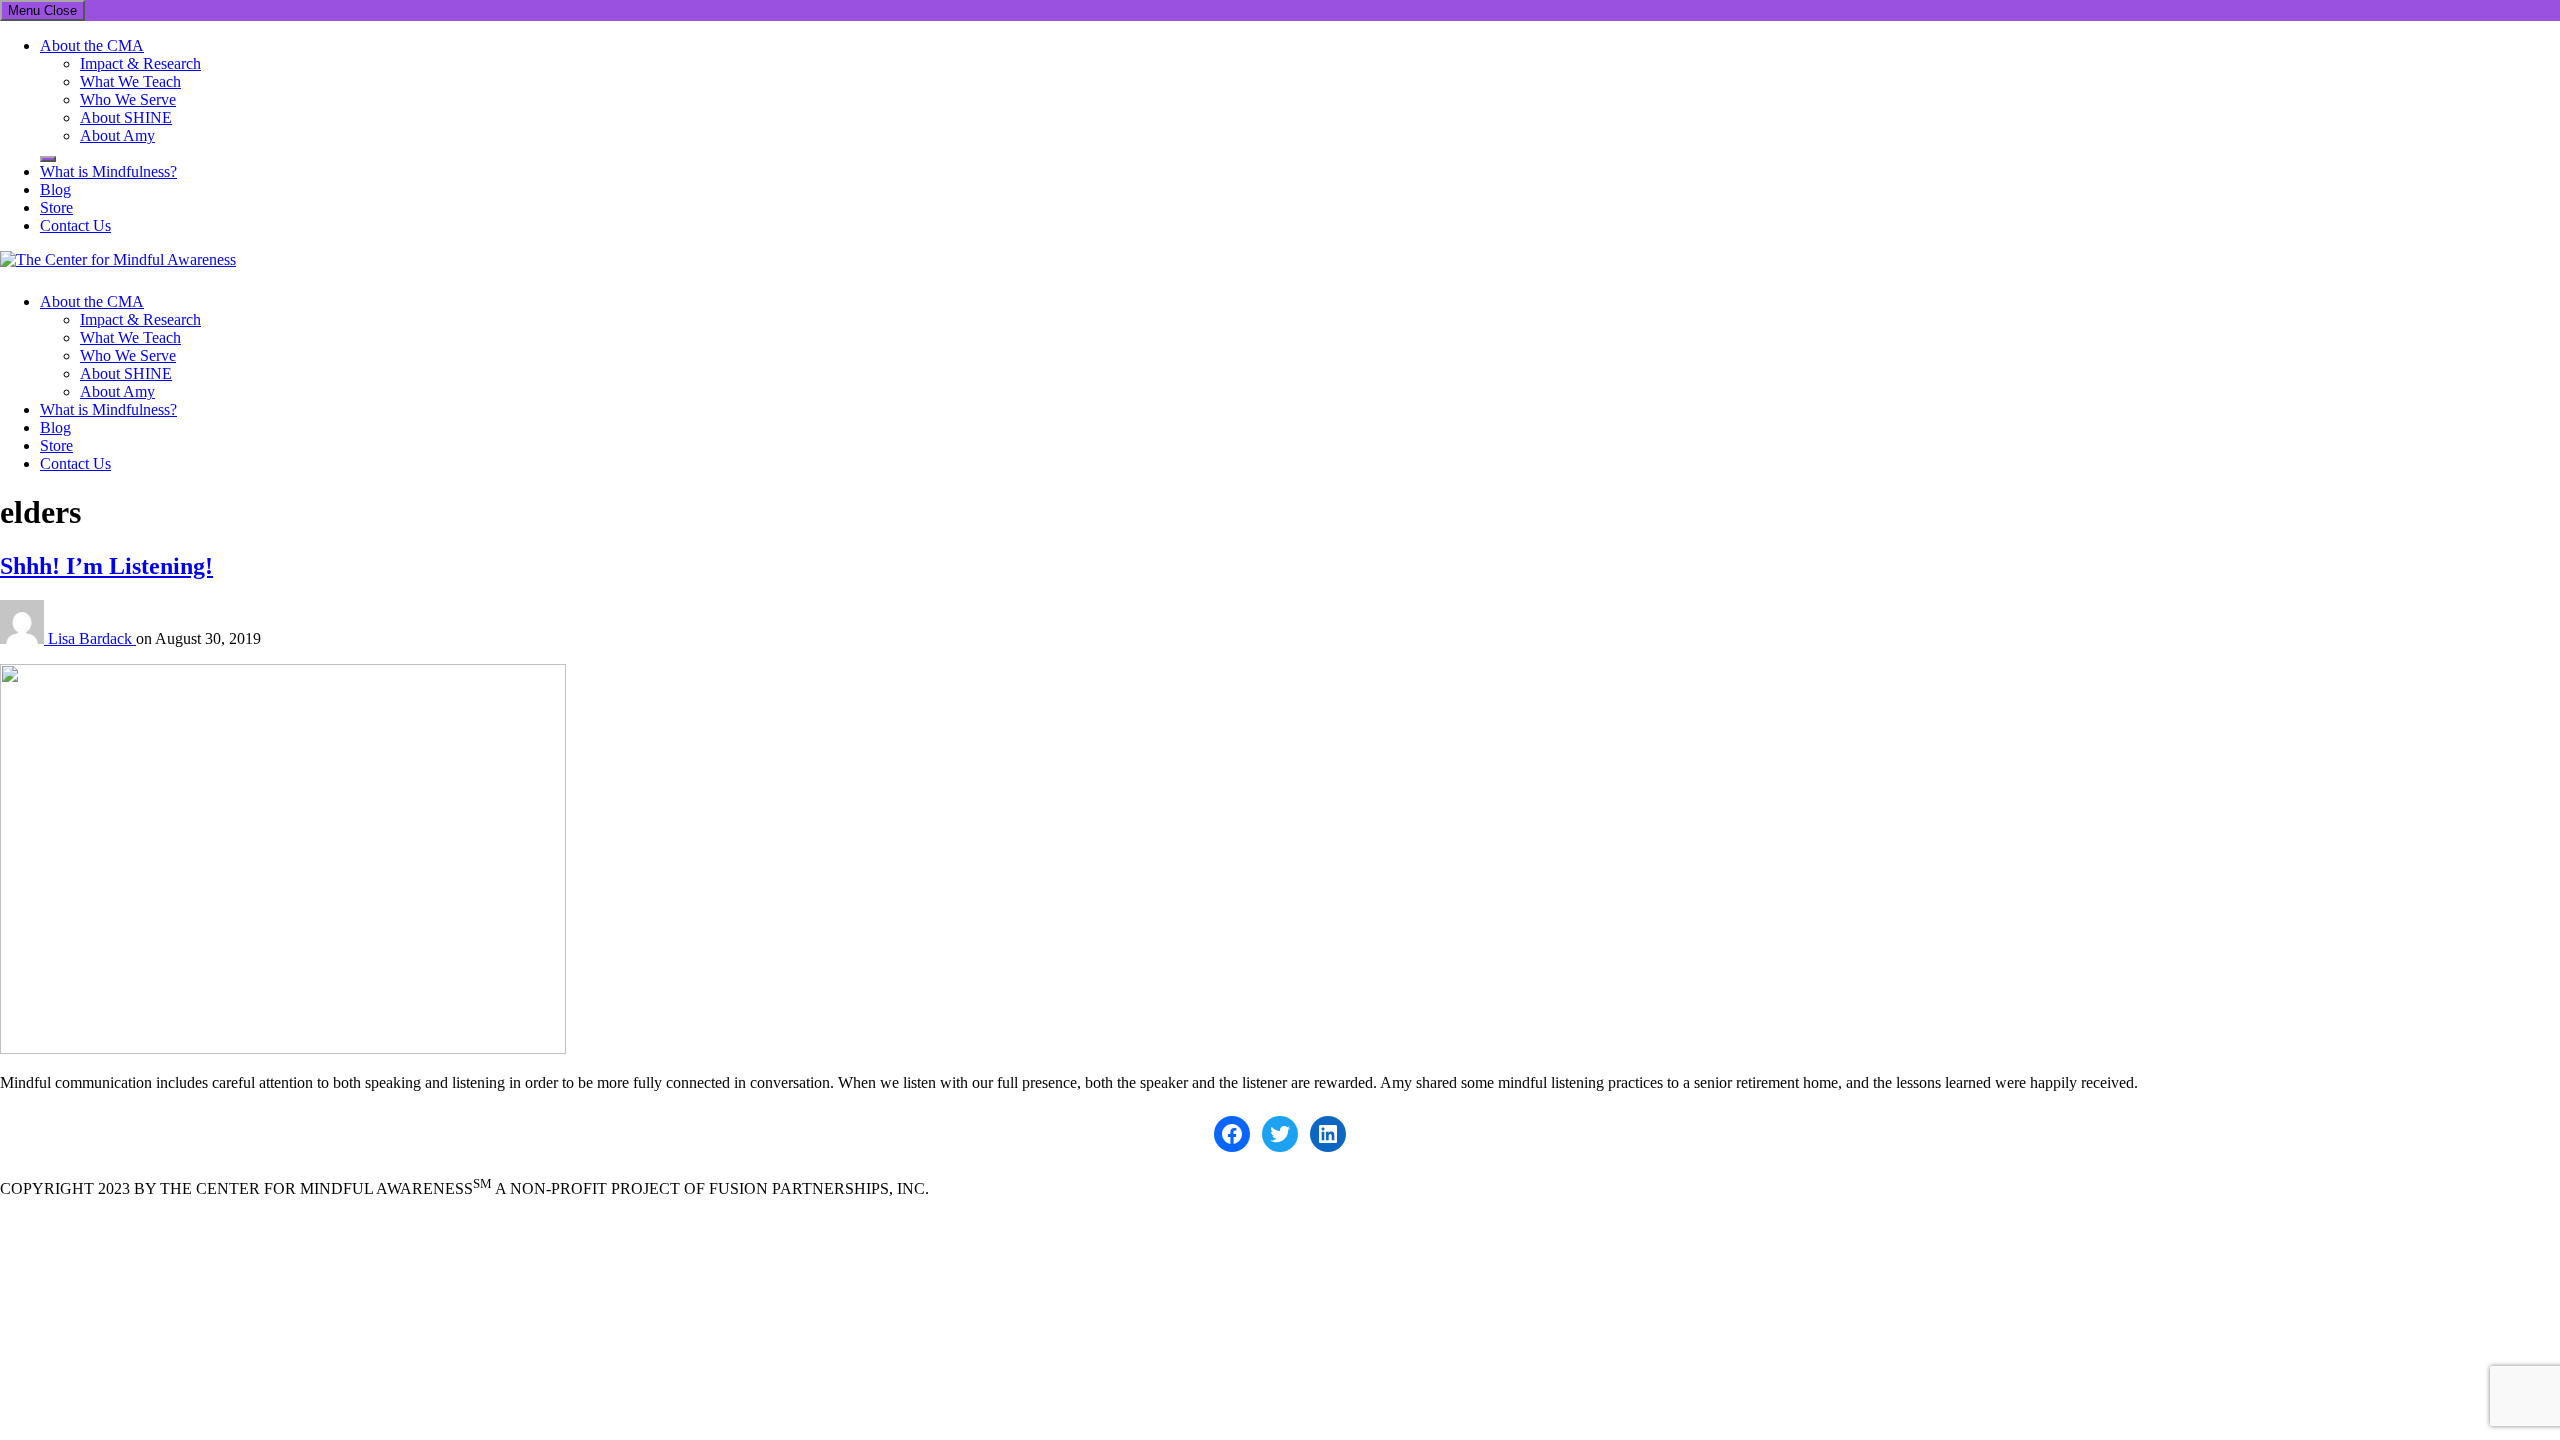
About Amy (117, 135)
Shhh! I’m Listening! (106, 566)
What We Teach (130, 81)
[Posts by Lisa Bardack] (24, 638)
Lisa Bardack (92, 638)
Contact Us (75, 225)
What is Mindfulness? (108, 171)
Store (56, 207)
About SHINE (126, 117)
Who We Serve (128, 99)
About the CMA (92, 45)
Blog (55, 189)
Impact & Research (140, 63)
